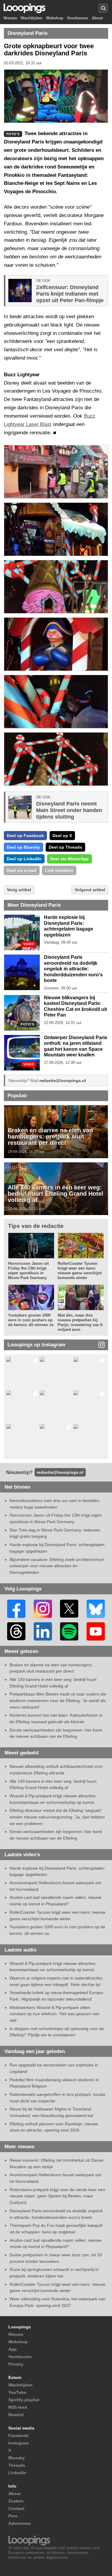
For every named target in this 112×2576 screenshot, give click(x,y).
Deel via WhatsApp (69, 859)
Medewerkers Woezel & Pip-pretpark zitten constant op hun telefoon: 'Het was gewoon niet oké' (54, 2014)
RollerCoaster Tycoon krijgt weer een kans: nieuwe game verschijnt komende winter (80, 1271)
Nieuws (10, 18)
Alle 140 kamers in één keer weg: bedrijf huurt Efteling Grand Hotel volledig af (56, 1194)
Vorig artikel (19, 890)
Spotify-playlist (24, 2400)
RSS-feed (18, 2407)
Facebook (19, 2436)
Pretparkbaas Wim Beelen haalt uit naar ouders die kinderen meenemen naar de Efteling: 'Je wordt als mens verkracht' (58, 1700)
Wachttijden (32, 18)
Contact (16, 2508)
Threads (17, 2465)
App (13, 2349)
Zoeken (16, 2501)
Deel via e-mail (22, 870)
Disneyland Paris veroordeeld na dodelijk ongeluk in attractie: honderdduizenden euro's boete (73, 969)
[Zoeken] (103, 8)
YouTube (17, 2392)
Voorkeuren (78, 18)
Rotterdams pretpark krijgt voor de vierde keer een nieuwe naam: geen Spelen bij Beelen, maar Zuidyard (57, 2196)
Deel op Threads (65, 847)
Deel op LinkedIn (24, 859)
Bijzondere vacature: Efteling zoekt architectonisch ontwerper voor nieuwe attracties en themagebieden (57, 1566)
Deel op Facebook (25, 836)
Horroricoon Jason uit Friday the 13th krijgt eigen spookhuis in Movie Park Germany (28, 1271)
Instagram (19, 2443)
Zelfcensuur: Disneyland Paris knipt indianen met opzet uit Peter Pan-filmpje (70, 294)
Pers (13, 2516)
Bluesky (17, 2458)
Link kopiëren (59, 870)
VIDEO (29, 944)
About (97, 18)
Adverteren (20, 2523)
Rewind (16, 2415)
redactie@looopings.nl (63, 1081)
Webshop (55, 18)
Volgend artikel (90, 890)
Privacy (16, 2364)
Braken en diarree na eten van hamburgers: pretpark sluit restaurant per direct (50, 1136)
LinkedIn (17, 2473)
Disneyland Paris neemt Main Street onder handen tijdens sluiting (69, 810)
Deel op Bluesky (23, 847)
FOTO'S (27, 1024)
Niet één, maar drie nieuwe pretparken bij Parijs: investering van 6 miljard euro (80, 1322)
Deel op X (62, 836)
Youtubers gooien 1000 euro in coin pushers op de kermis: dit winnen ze (31, 1320)
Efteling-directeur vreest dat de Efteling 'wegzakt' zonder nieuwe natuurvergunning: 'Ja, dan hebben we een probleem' (57, 1817)
